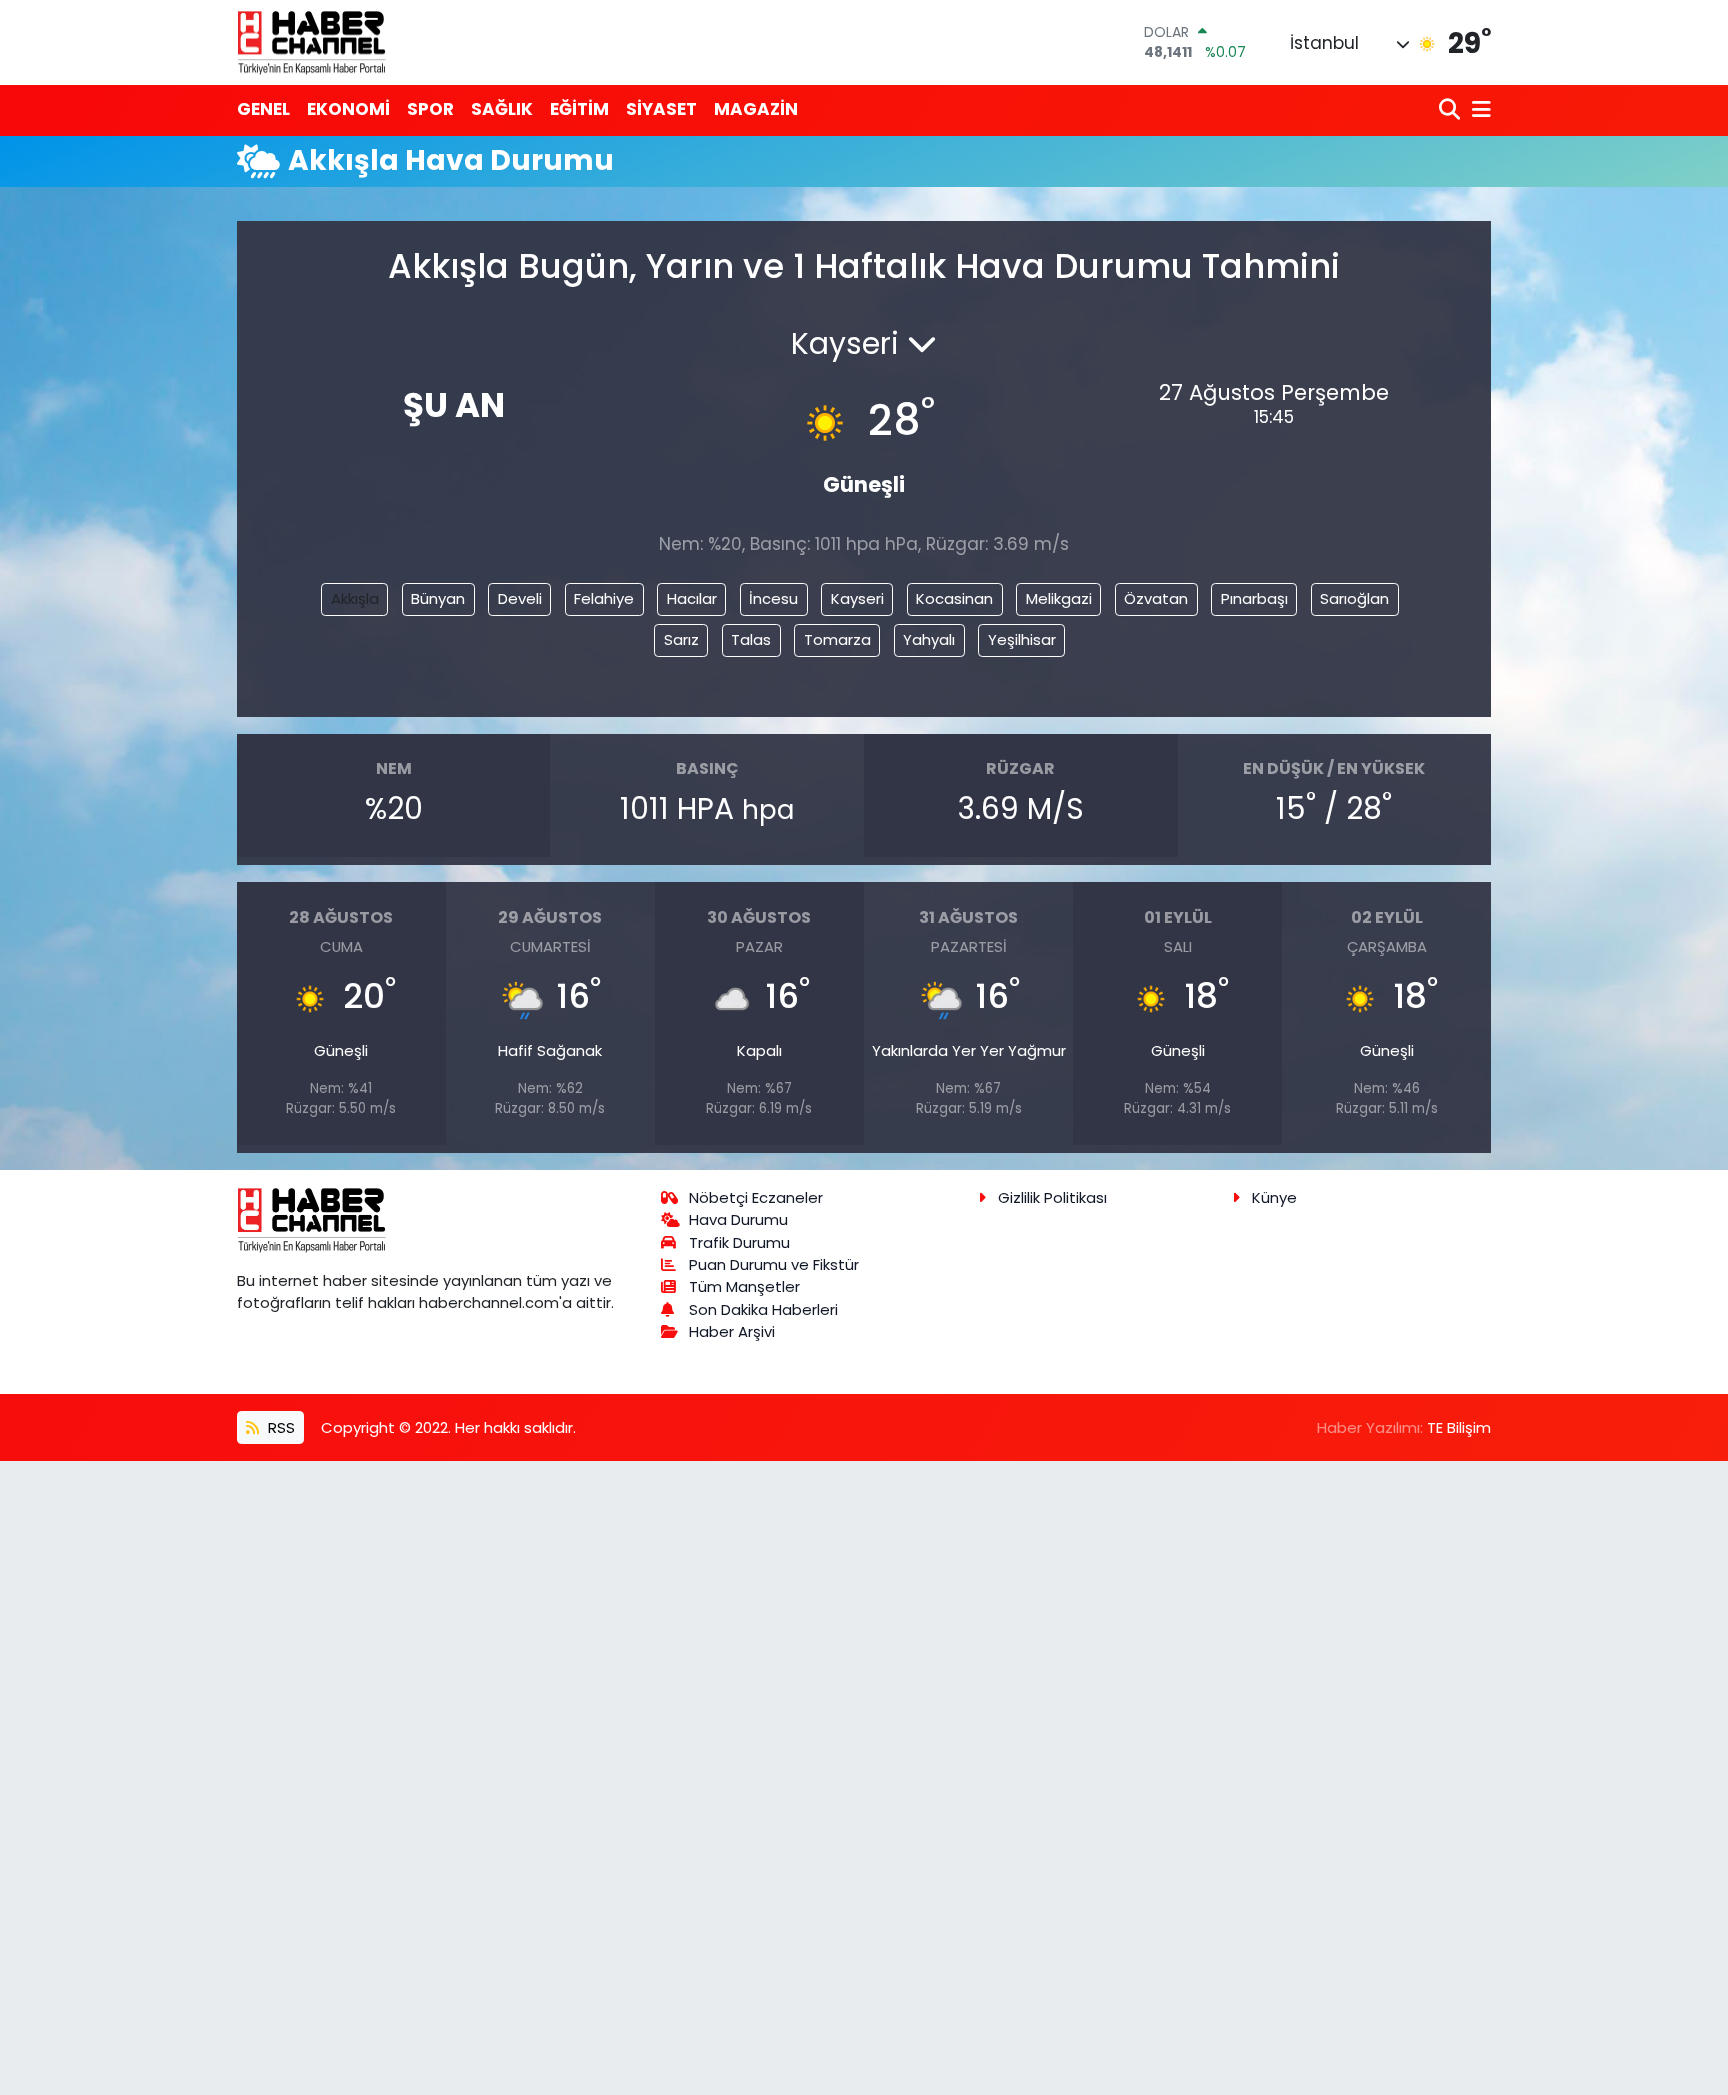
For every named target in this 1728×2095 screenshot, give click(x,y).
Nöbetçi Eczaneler (756, 1197)
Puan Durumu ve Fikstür (774, 1264)
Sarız (681, 639)
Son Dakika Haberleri (763, 1309)
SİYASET (661, 109)
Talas (751, 639)
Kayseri (857, 598)
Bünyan (438, 598)
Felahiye (604, 598)
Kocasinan (954, 598)
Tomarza (837, 639)
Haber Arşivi (732, 1331)
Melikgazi (1059, 598)
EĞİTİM (579, 109)
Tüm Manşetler (744, 1286)
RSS (279, 1427)
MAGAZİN (756, 109)
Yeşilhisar (1022, 639)
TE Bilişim (1459, 1427)
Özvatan (1156, 598)
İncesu (773, 598)
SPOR (430, 109)
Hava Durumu (738, 1219)
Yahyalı (929, 639)
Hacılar (692, 598)
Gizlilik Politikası (1052, 1197)
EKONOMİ (348, 109)
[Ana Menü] (1478, 110)
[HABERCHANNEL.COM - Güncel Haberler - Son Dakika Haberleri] (312, 42)
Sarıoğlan (1354, 598)
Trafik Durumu (739, 1242)
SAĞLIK (502, 109)
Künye (1274, 1197)
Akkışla (355, 598)
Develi (520, 598)
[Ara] (1451, 110)
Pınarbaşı (1254, 598)
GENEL (263, 109)
